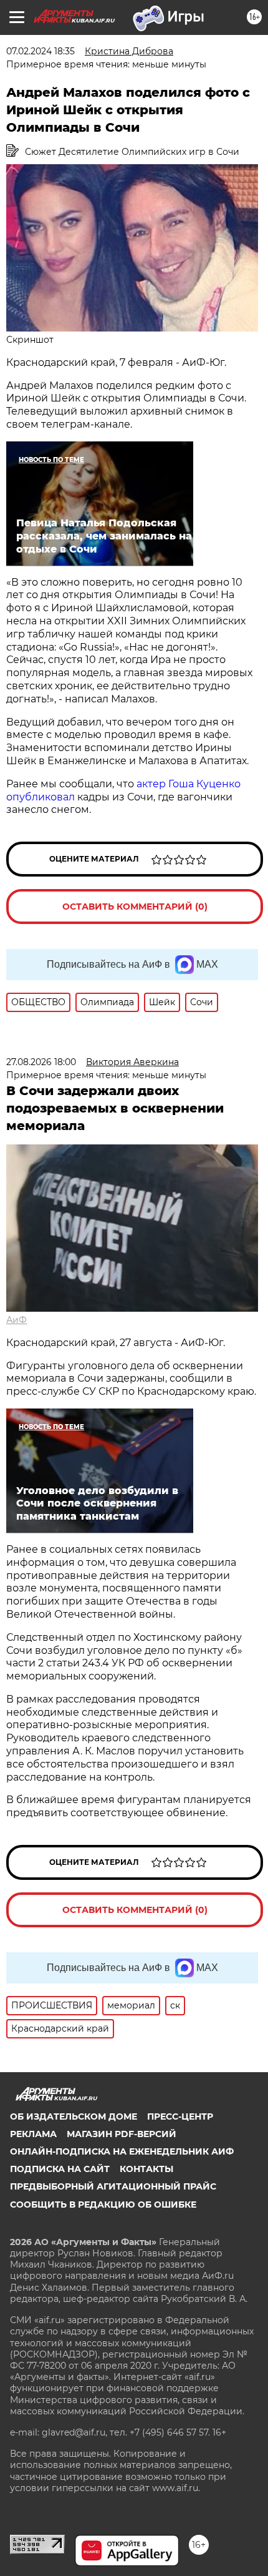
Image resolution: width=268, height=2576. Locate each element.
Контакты (146, 2169)
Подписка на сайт (60, 2169)
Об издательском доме (74, 2116)
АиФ (17, 1320)
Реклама (33, 2134)
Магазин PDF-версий (122, 2134)
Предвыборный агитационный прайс (113, 2186)
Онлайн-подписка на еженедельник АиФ (122, 2151)
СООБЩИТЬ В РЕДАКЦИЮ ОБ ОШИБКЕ (103, 2205)
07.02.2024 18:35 (41, 51)
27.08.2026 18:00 (41, 1062)
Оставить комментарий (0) (135, 907)
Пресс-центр (180, 2116)
